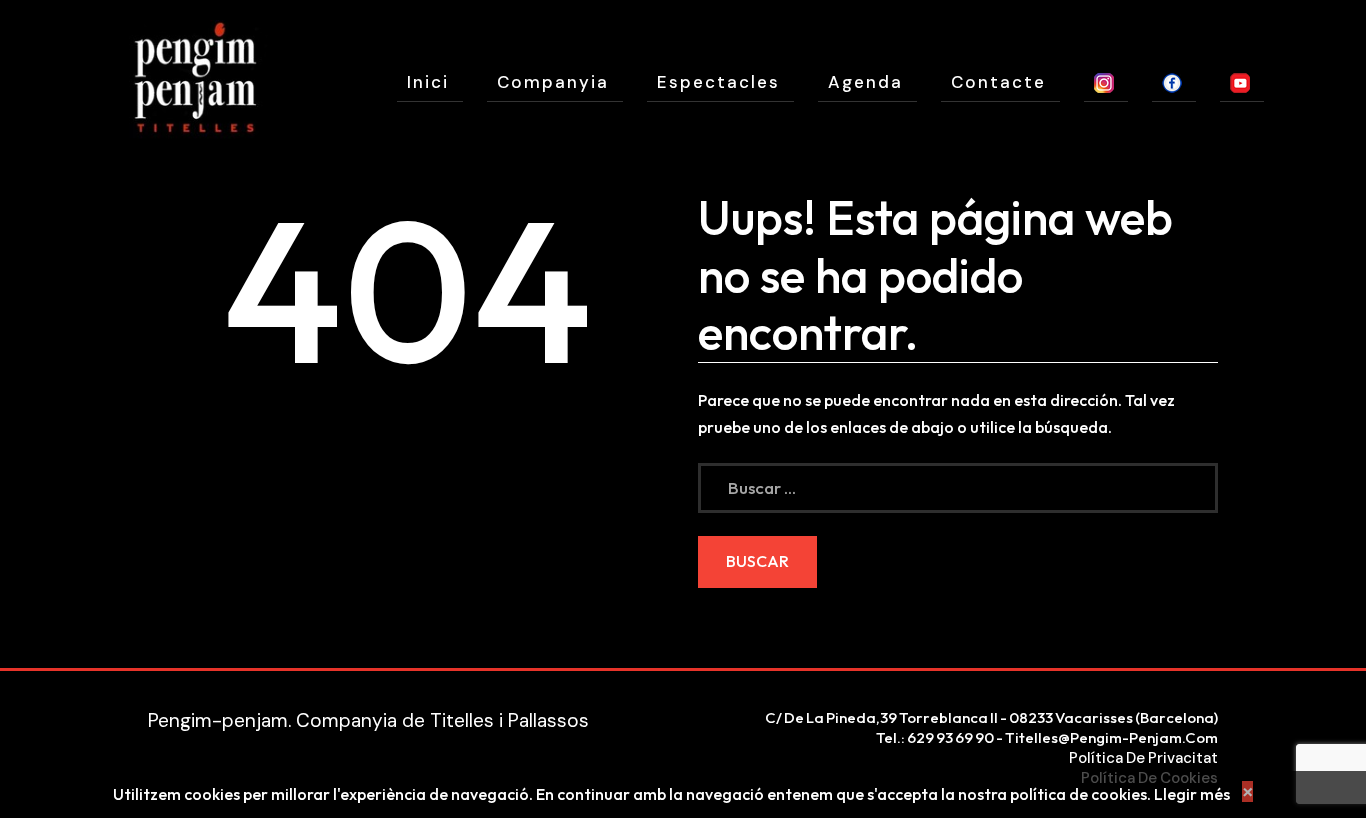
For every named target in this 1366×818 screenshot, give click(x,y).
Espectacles (718, 82)
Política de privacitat (1143, 758)
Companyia (553, 82)
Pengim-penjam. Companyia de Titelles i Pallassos (368, 720)
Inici (428, 82)
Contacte (998, 82)
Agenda (865, 82)
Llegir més (1192, 794)
